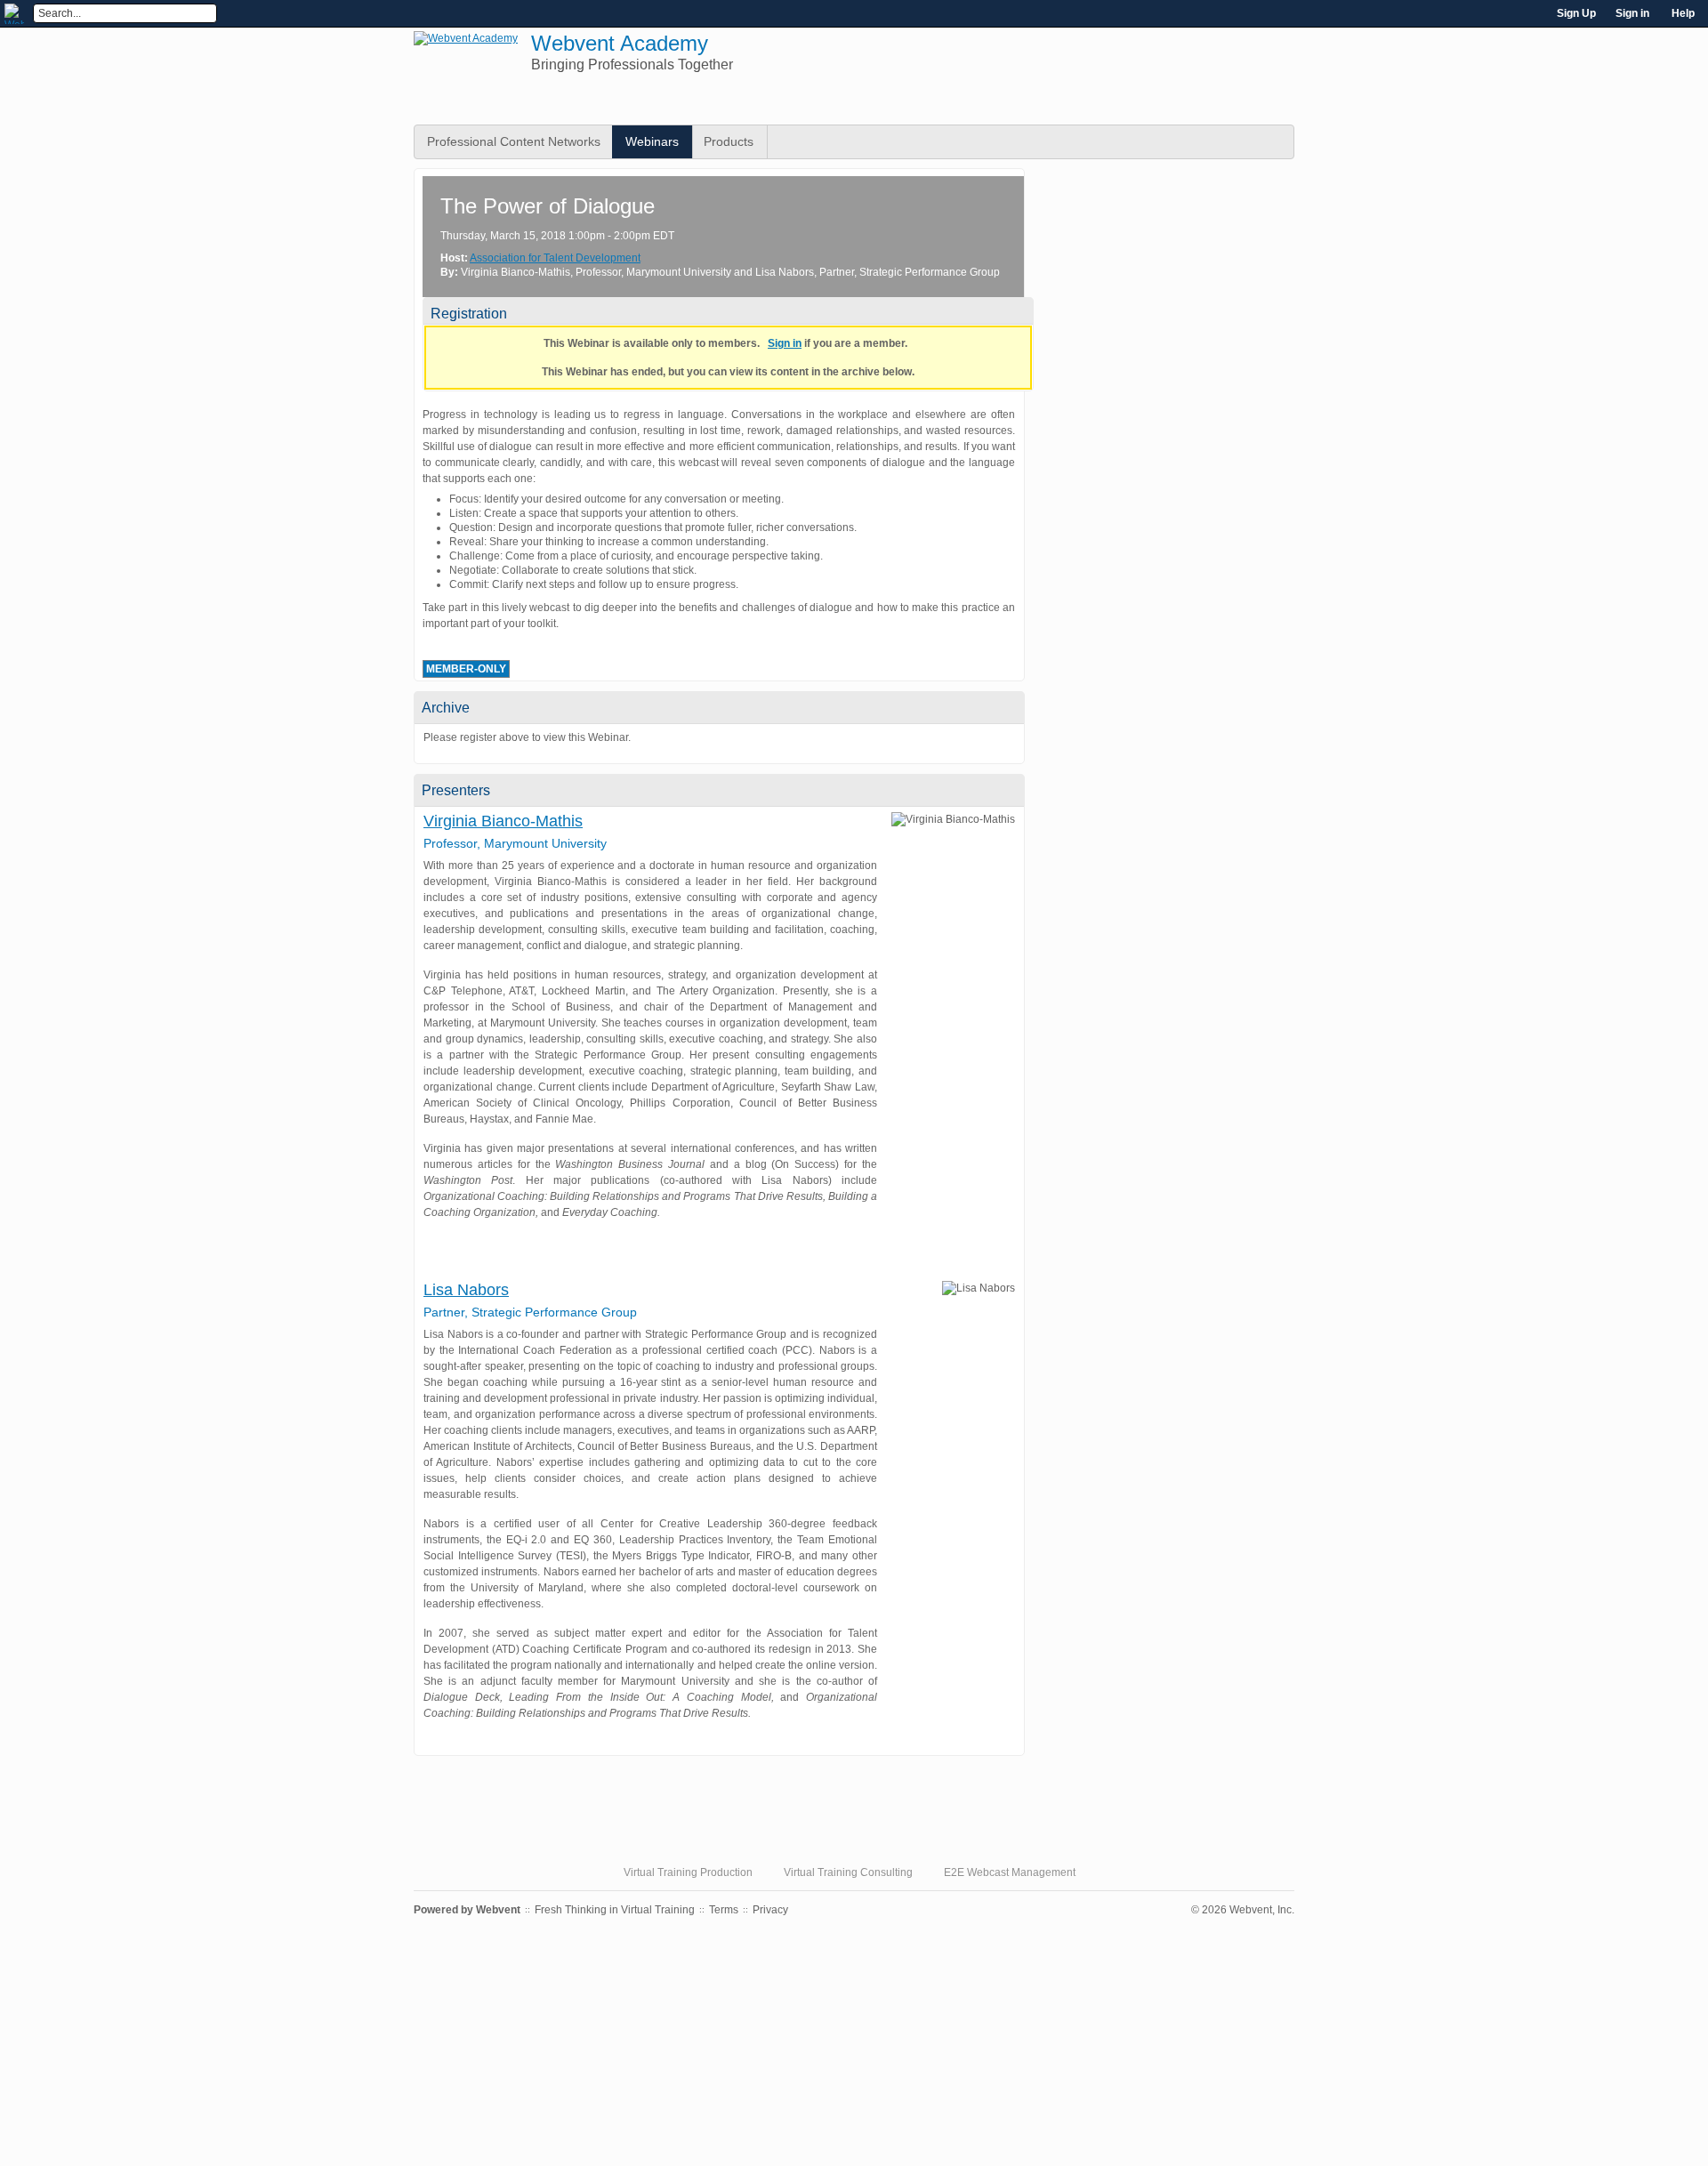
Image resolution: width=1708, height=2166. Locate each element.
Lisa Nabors (466, 1290)
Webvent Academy (620, 43)
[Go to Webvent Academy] (466, 38)
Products (729, 141)
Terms (724, 1910)
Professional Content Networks (514, 141)
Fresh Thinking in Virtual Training (615, 1910)
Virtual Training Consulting (848, 1872)
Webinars (652, 141)
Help (1683, 13)
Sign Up (1576, 13)
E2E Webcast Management (1010, 1872)
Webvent (498, 1910)
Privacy (770, 1910)
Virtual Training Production (688, 1872)
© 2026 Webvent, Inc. (1243, 1910)
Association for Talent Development (555, 258)
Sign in (1632, 13)
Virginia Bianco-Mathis (503, 821)
